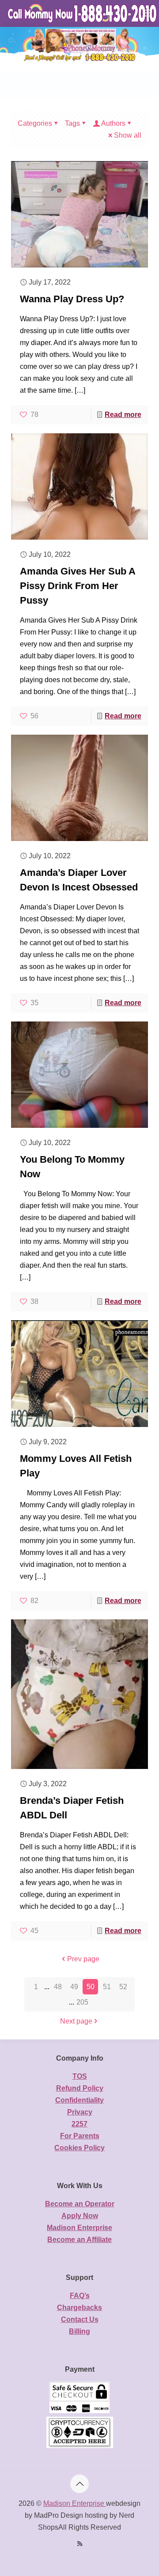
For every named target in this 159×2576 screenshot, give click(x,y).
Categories (35, 123)
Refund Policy (80, 2088)
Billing (79, 2331)
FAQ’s (80, 2296)
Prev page (83, 1959)
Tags (72, 123)
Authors (113, 123)
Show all (128, 135)
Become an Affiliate (79, 2240)
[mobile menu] (147, 13)
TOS (80, 2076)
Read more (123, 415)
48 (58, 1987)
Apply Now (80, 2216)
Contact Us (80, 2319)
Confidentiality (79, 2100)
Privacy (80, 2112)
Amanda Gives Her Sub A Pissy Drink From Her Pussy (78, 586)
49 (74, 1987)
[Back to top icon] (79, 2484)
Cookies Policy (79, 2148)
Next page (76, 2021)
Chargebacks (79, 2308)
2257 (79, 2124)
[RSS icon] (80, 2544)
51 (107, 1987)
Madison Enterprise (79, 2228)
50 (91, 1987)
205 (82, 2002)
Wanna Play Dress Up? (72, 299)
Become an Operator (80, 2204)
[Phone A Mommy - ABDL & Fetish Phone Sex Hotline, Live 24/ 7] (83, 13)
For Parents (80, 2136)
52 (123, 1987)
